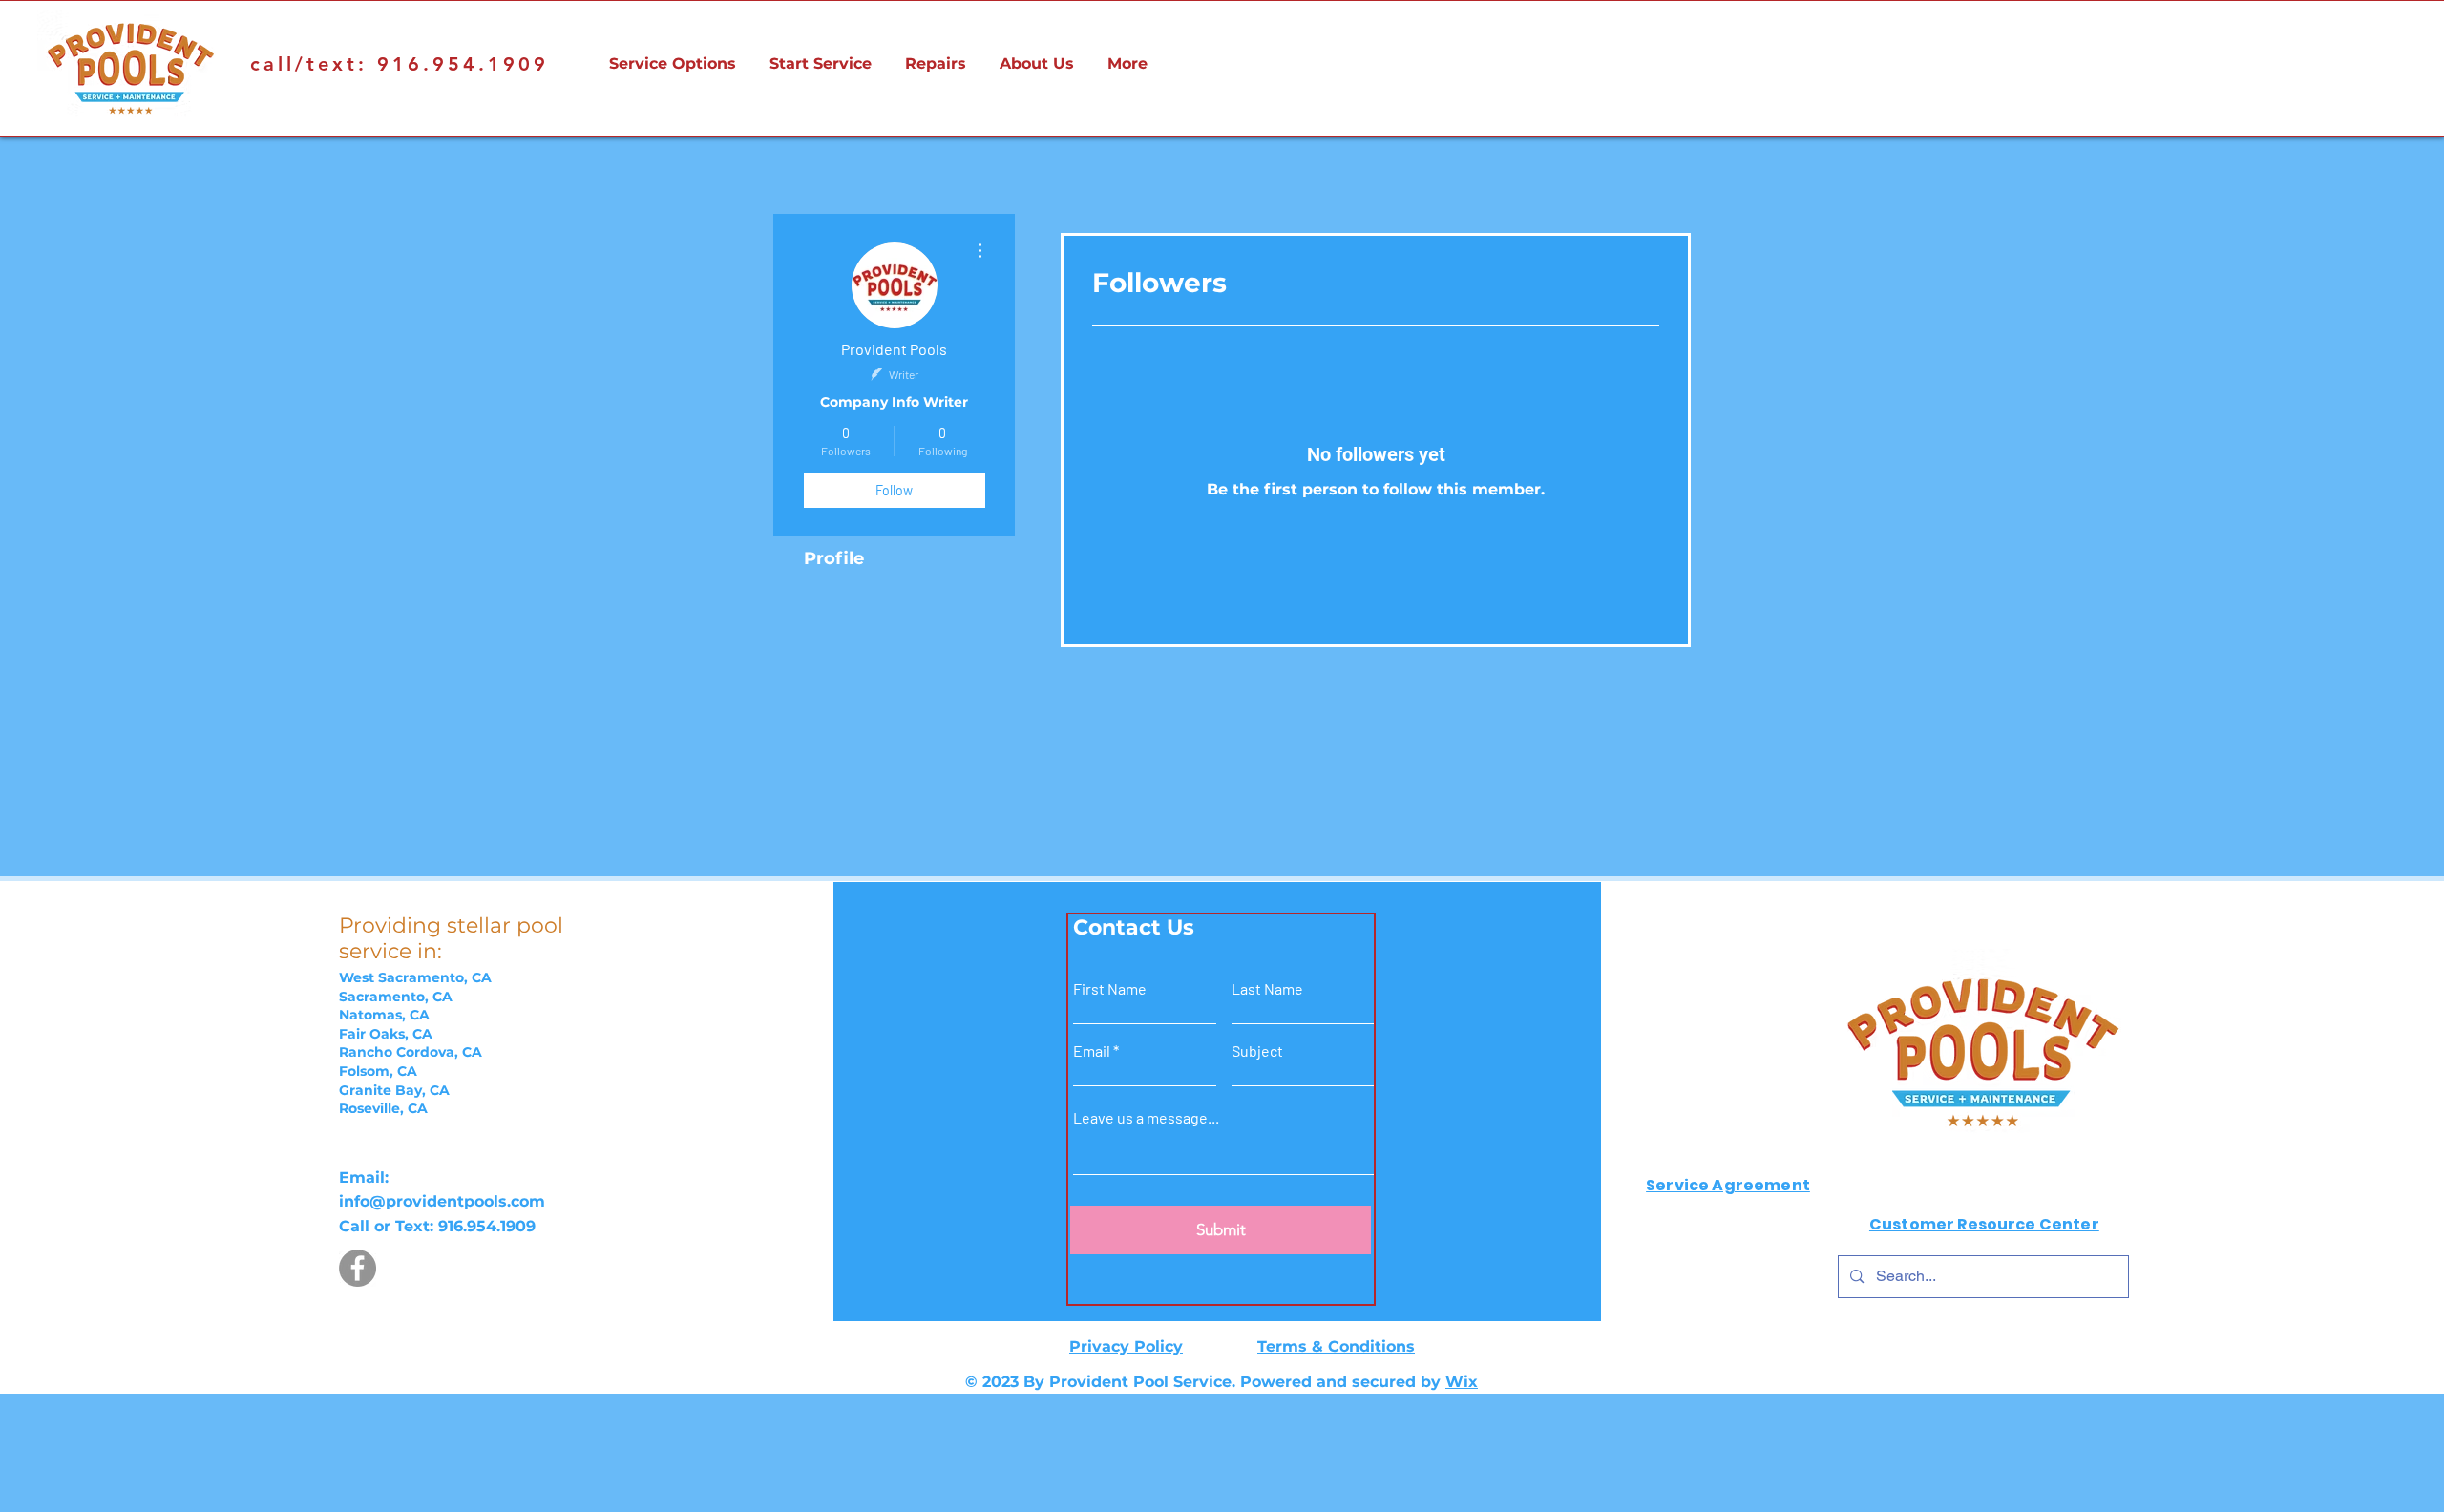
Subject (1257, 1051)
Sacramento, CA (396, 997)
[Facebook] (358, 1268)
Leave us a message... (1146, 1118)
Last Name (1267, 989)
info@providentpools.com (442, 1201)
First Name (1110, 989)
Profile (834, 558)
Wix (1462, 1382)
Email (1092, 1051)
